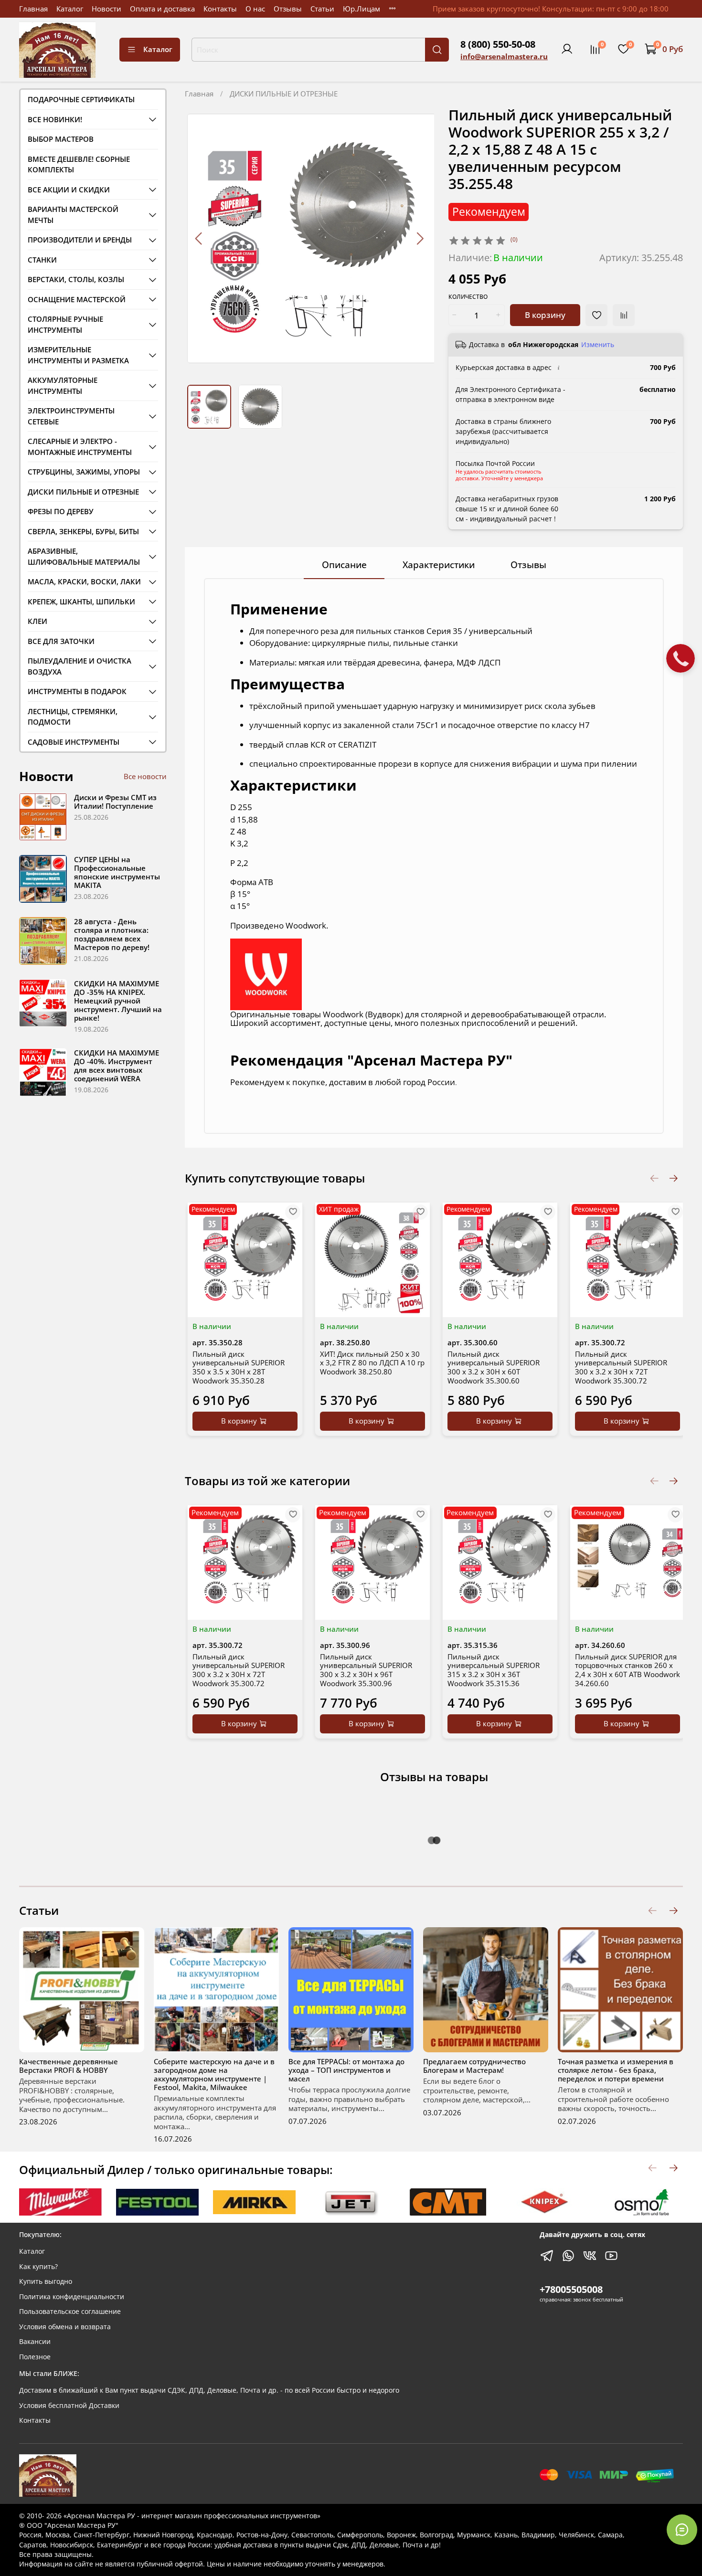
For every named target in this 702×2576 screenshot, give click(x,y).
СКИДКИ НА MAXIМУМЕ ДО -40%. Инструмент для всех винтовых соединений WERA (117, 1066)
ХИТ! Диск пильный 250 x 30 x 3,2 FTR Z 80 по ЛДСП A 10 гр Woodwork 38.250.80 (372, 1363)
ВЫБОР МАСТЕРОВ (61, 139)
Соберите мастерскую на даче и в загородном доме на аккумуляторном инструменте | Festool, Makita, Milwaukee (214, 2074)
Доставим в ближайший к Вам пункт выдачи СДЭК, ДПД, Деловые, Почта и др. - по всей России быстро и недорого (209, 2390)
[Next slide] (420, 238)
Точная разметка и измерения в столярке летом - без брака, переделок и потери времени (616, 2070)
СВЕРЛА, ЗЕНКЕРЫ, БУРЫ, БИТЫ (83, 531)
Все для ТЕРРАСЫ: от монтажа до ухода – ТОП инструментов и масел (346, 2070)
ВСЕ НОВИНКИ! (55, 119)
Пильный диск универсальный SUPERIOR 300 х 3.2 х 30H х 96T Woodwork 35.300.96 (366, 1670)
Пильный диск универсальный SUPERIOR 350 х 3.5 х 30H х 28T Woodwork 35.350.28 (239, 1367)
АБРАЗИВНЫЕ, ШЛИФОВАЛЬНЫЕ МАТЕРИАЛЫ (84, 556)
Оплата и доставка (162, 9)
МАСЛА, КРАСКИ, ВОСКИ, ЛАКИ (84, 581)
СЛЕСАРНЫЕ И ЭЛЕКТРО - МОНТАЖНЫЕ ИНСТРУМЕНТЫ (80, 447)
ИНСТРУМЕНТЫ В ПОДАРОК (77, 691)
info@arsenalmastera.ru (504, 56)
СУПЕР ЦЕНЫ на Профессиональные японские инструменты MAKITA (117, 872)
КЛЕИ (37, 621)
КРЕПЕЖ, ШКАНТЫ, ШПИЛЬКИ (81, 602)
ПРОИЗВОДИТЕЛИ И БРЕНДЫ (80, 240)
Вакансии (35, 2342)
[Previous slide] (199, 238)
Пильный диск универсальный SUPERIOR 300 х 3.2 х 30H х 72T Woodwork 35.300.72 (621, 1367)
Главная (33, 9)
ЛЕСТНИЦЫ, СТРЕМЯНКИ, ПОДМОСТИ (73, 717)
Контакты (220, 9)
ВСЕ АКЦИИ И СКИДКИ (69, 190)
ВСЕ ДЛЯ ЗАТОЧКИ (61, 641)
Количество (468, 297)
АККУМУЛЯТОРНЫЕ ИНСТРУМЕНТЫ (63, 385)
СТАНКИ (42, 260)
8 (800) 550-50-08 (498, 44)
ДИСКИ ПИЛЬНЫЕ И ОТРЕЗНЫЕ (284, 94)
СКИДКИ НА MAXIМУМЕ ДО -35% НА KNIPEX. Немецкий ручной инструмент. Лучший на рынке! (118, 1001)
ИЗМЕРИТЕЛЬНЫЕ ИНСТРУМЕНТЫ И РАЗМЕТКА (78, 355)
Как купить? (38, 2267)
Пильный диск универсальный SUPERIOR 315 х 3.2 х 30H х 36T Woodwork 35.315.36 (494, 1670)
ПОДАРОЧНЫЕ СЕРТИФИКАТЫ (81, 99)
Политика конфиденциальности (72, 2297)
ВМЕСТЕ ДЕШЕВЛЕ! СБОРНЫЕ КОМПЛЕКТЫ (79, 164)
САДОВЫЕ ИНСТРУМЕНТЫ (74, 742)
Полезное (35, 2357)
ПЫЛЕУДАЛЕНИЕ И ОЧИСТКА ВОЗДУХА (80, 666)
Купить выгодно (46, 2281)
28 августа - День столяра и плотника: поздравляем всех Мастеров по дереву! (112, 934)
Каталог (70, 9)
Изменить (598, 345)
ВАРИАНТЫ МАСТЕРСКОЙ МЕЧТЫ (73, 215)
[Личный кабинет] (567, 49)
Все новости (145, 776)
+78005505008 (571, 2289)
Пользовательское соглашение (70, 2312)
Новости (106, 9)
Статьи (322, 9)
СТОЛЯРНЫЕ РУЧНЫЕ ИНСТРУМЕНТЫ (65, 324)
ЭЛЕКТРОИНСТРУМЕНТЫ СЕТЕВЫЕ (71, 416)
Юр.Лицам (362, 9)
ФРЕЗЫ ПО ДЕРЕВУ (61, 511)
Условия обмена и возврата (65, 2327)
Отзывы (288, 9)
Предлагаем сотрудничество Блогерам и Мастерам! (474, 2066)
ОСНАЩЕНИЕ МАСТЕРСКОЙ (77, 299)
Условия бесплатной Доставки (69, 2406)
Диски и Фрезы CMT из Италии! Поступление (115, 802)
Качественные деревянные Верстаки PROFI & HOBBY (69, 2066)
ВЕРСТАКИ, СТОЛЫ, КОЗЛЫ (76, 279)
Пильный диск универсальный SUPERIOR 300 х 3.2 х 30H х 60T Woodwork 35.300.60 (494, 1367)
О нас (255, 9)
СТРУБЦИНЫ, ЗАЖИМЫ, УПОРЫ (84, 472)
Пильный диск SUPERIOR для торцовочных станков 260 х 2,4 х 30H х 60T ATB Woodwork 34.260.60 (628, 1670)
